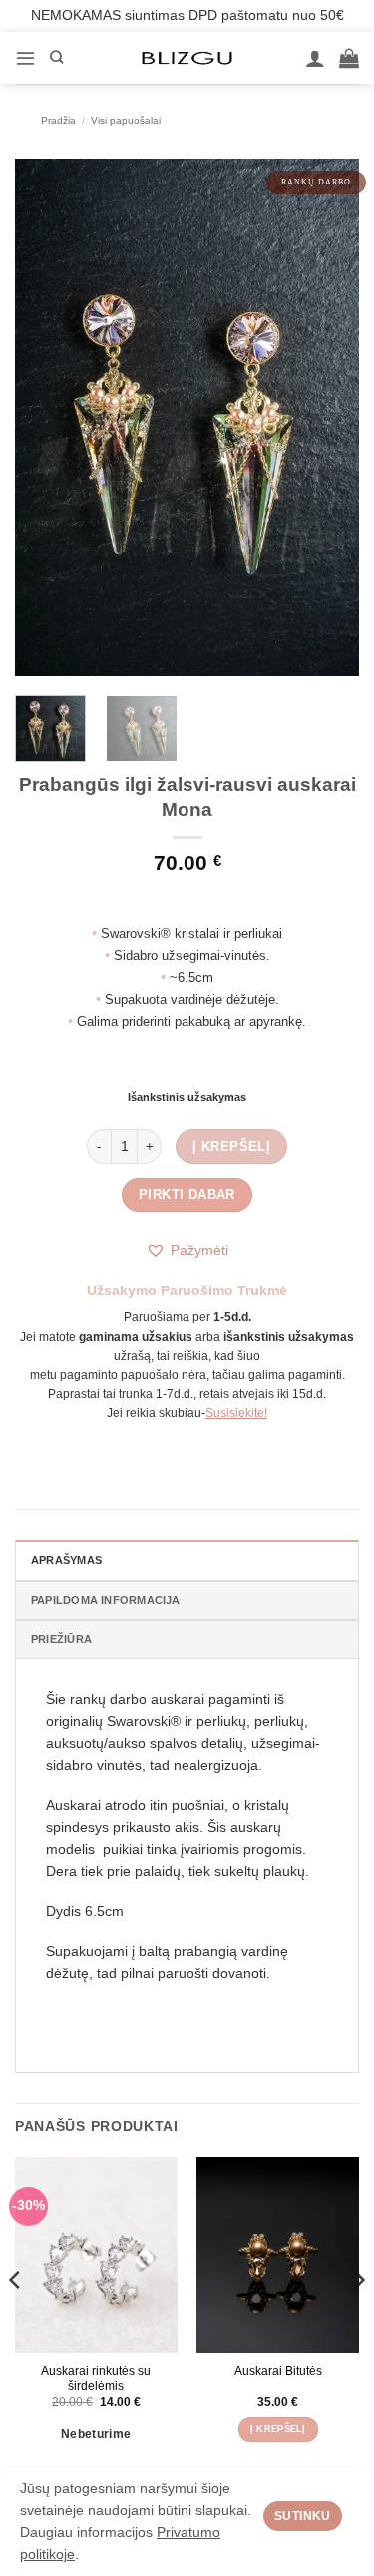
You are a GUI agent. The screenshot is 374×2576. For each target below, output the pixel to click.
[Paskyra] (315, 58)
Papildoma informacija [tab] (106, 1600)
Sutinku (303, 2516)
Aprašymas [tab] (66, 1560)
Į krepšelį (231, 1146)
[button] (25, 57)
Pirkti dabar (187, 1194)
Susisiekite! (236, 1413)
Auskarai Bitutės (278, 2370)
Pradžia (58, 120)
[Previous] (47, 418)
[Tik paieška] (56, 58)
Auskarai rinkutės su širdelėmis (96, 2378)
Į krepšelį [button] (278, 2429)
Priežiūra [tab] (61, 1639)
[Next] (327, 418)
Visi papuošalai (126, 120)
